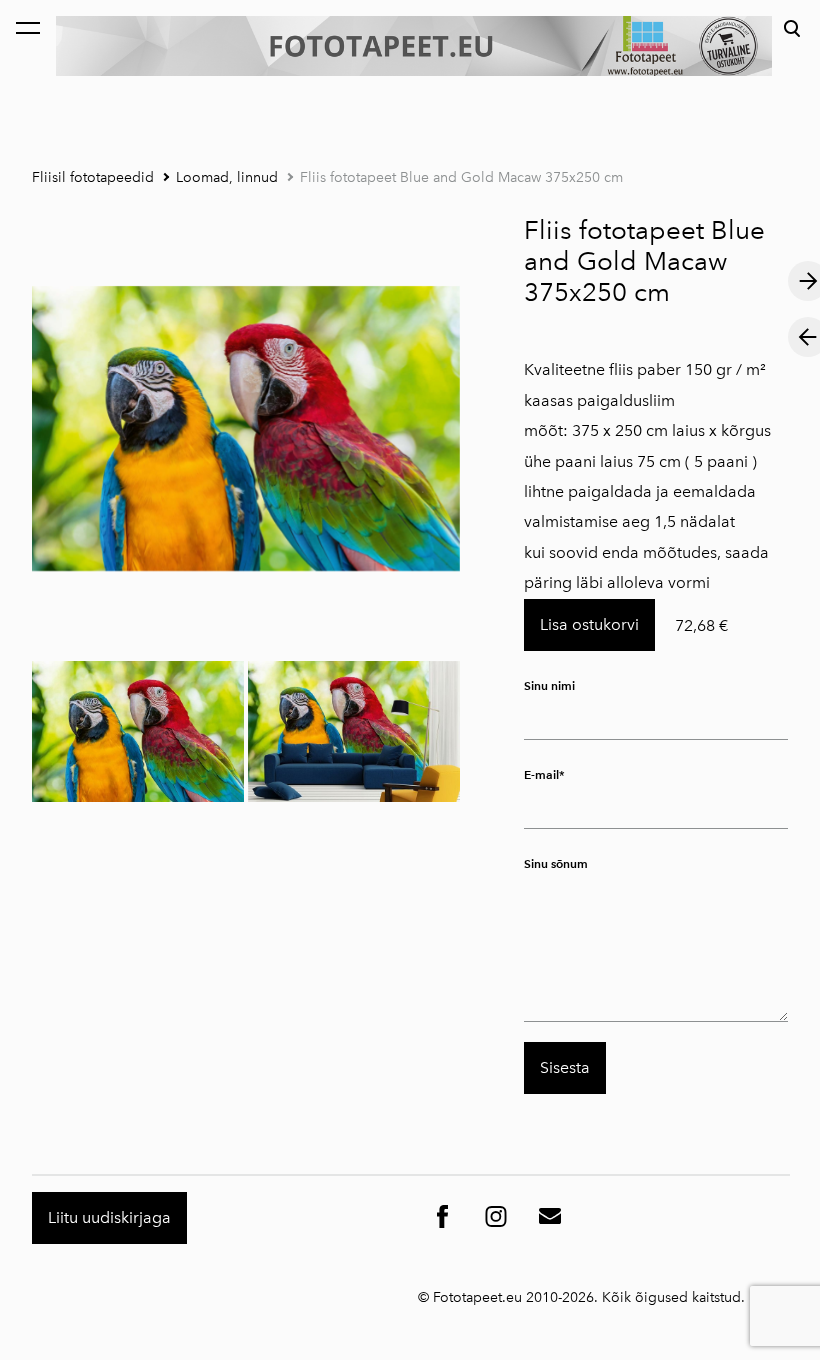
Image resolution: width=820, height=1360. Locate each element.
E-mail (541, 774)
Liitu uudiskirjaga (109, 1217)
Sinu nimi (549, 685)
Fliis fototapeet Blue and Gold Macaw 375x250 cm (461, 177)
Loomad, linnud (227, 177)
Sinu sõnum (556, 863)
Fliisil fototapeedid (93, 177)
